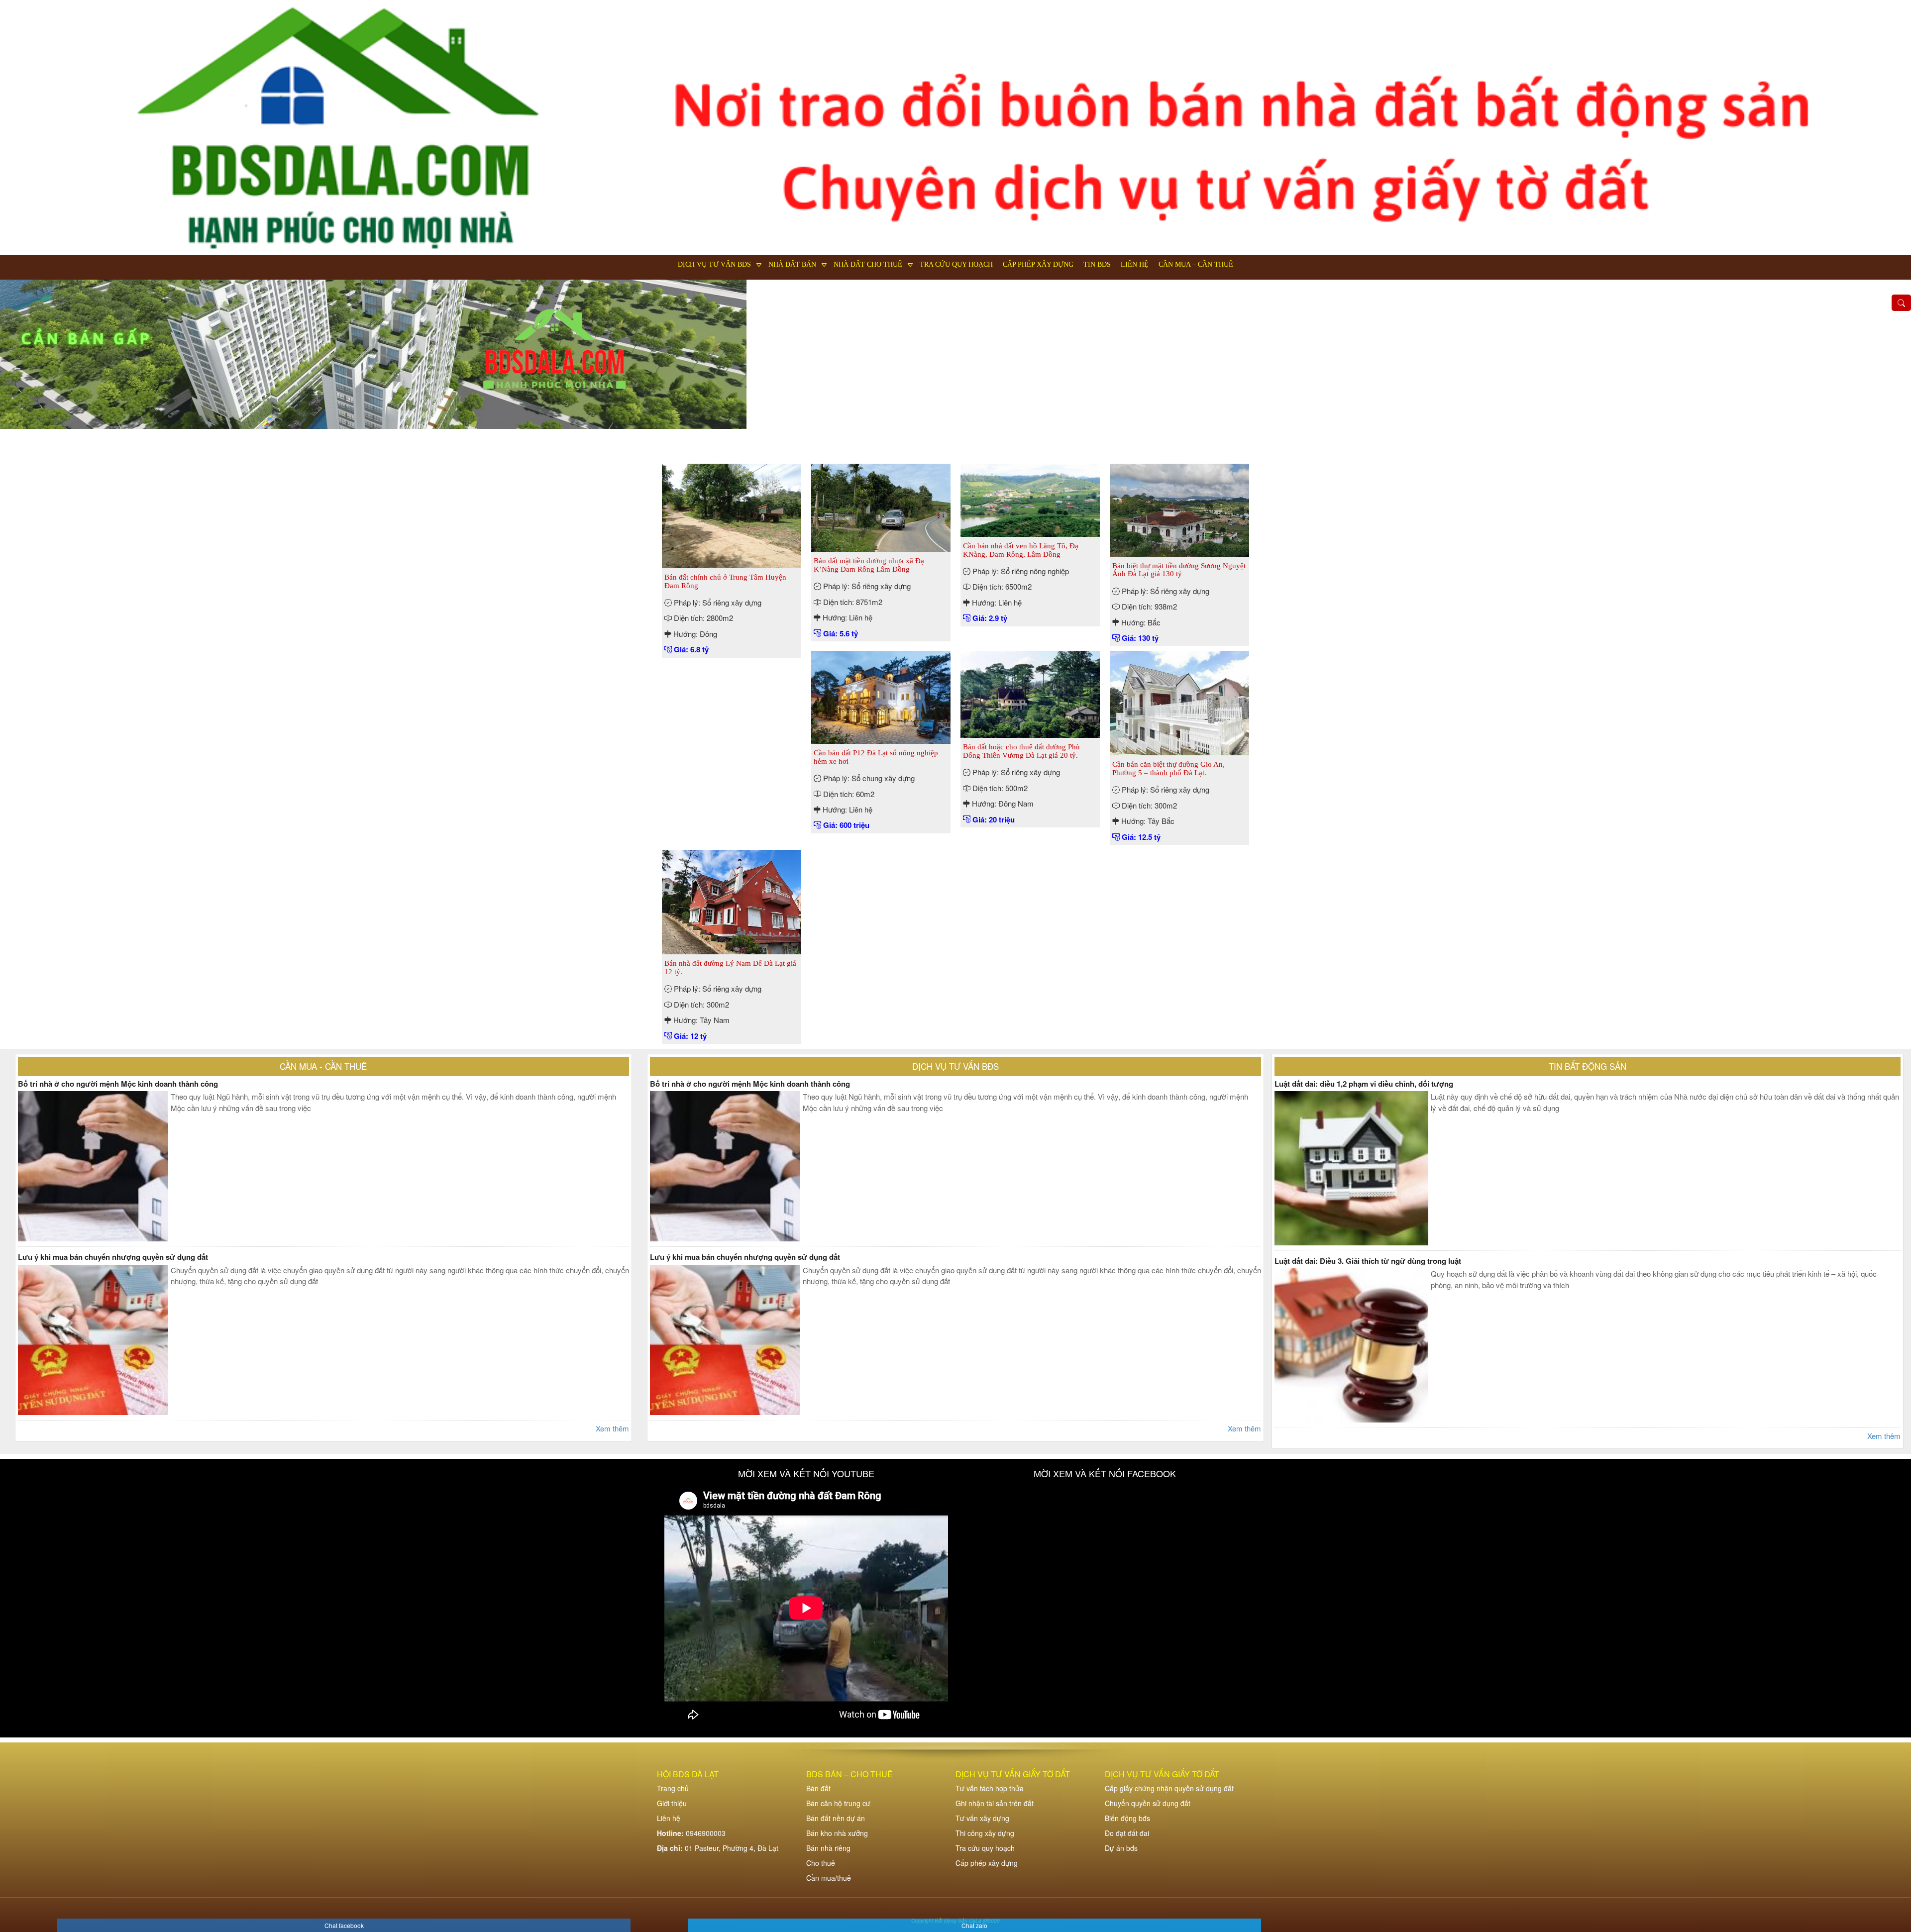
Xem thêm (612, 1428)
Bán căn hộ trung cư (838, 1803)
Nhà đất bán (792, 264)
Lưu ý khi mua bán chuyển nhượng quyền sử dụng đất (113, 1257)
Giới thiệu (672, 1803)
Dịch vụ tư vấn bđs (714, 264)
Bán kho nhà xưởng (837, 1833)
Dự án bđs (1121, 1848)
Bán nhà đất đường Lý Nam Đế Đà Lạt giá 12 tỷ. (730, 967)
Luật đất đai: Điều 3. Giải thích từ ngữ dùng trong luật (1368, 1261)
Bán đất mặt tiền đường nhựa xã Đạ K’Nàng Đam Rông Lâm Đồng (869, 565)
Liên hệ (1135, 264)
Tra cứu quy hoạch (956, 264)
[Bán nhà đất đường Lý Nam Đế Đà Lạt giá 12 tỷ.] (732, 901)
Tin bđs (1097, 264)
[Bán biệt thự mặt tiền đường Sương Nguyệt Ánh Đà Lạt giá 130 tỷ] (1179, 509)
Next (1894, 367)
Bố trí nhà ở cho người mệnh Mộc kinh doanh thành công (118, 1084)
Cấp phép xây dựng (1038, 264)
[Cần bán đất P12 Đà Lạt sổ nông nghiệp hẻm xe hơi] (881, 696)
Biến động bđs (1127, 1818)
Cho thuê (821, 1863)
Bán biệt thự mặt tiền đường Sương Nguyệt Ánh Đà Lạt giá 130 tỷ (1179, 570)
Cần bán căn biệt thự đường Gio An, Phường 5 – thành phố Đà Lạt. (1168, 768)
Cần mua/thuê (829, 1878)
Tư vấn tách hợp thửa (990, 1788)
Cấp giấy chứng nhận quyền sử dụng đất (1169, 1788)
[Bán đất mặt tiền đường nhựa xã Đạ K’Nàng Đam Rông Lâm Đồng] (881, 507)
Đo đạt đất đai (1127, 1833)
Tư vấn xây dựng (982, 1818)
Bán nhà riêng (828, 1848)
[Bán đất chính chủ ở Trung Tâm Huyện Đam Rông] (732, 515)
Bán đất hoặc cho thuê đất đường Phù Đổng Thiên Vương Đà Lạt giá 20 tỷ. (1021, 751)
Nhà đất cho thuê (868, 264)
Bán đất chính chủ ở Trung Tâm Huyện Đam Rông (725, 581)
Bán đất (818, 1788)
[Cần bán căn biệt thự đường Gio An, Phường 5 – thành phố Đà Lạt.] (1179, 702)
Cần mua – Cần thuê (1196, 264)
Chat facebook (344, 1925)
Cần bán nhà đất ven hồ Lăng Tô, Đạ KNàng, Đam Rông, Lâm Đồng (1021, 550)
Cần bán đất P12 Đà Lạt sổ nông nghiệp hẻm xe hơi (876, 757)
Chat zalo (974, 1925)
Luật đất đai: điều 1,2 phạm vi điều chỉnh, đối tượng (1364, 1084)
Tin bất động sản (1588, 1066)
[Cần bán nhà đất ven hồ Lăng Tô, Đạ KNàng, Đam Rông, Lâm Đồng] (1030, 499)
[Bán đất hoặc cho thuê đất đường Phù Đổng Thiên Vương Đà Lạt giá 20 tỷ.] (1030, 693)
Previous (17, 367)
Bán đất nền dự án (836, 1818)
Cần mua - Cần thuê (323, 1066)
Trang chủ (673, 1788)
